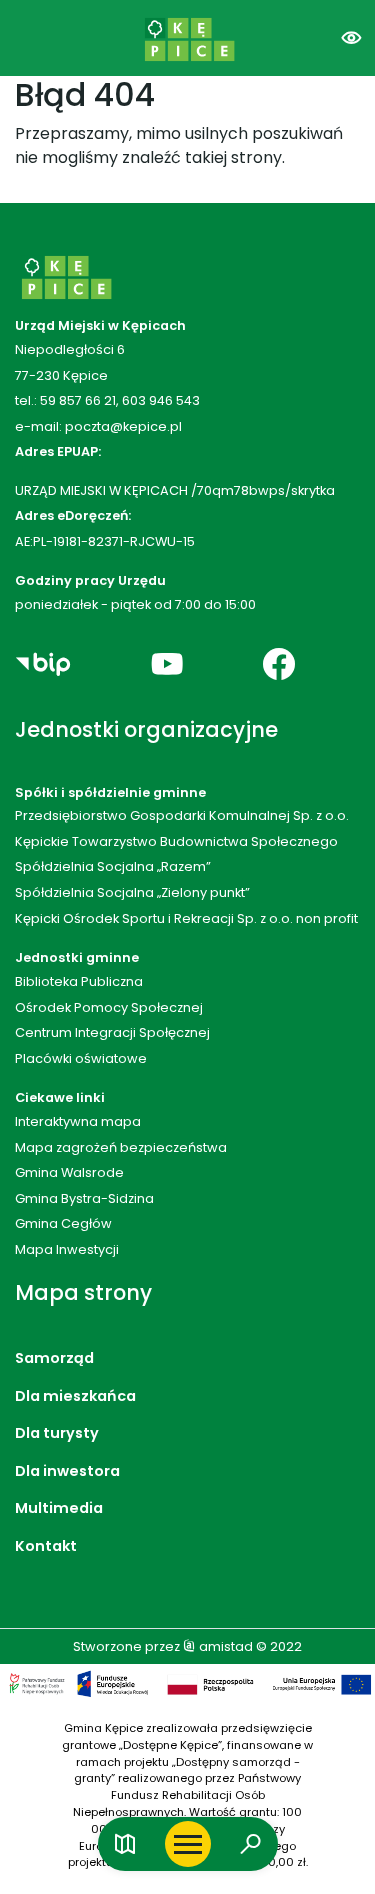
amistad (224, 1646)
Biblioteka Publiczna (79, 981)
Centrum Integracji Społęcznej (112, 1032)
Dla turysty (57, 1433)
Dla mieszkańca (75, 1396)
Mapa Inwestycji (67, 1249)
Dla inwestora (67, 1471)
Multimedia (59, 1508)
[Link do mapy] (125, 1844)
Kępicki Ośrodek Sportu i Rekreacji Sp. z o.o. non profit (186, 918)
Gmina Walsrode (69, 1172)
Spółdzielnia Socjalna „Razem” (113, 866)
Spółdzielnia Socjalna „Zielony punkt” (132, 892)
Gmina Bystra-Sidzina (84, 1198)
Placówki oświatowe (81, 1058)
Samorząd (54, 1358)
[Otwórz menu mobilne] (188, 1844)
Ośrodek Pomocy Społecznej (109, 1007)
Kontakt (46, 1546)
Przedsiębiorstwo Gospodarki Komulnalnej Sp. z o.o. (182, 815)
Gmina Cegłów (63, 1223)
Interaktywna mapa (78, 1121)
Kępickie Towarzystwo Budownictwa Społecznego (176, 841)
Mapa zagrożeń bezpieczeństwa (121, 1147)
